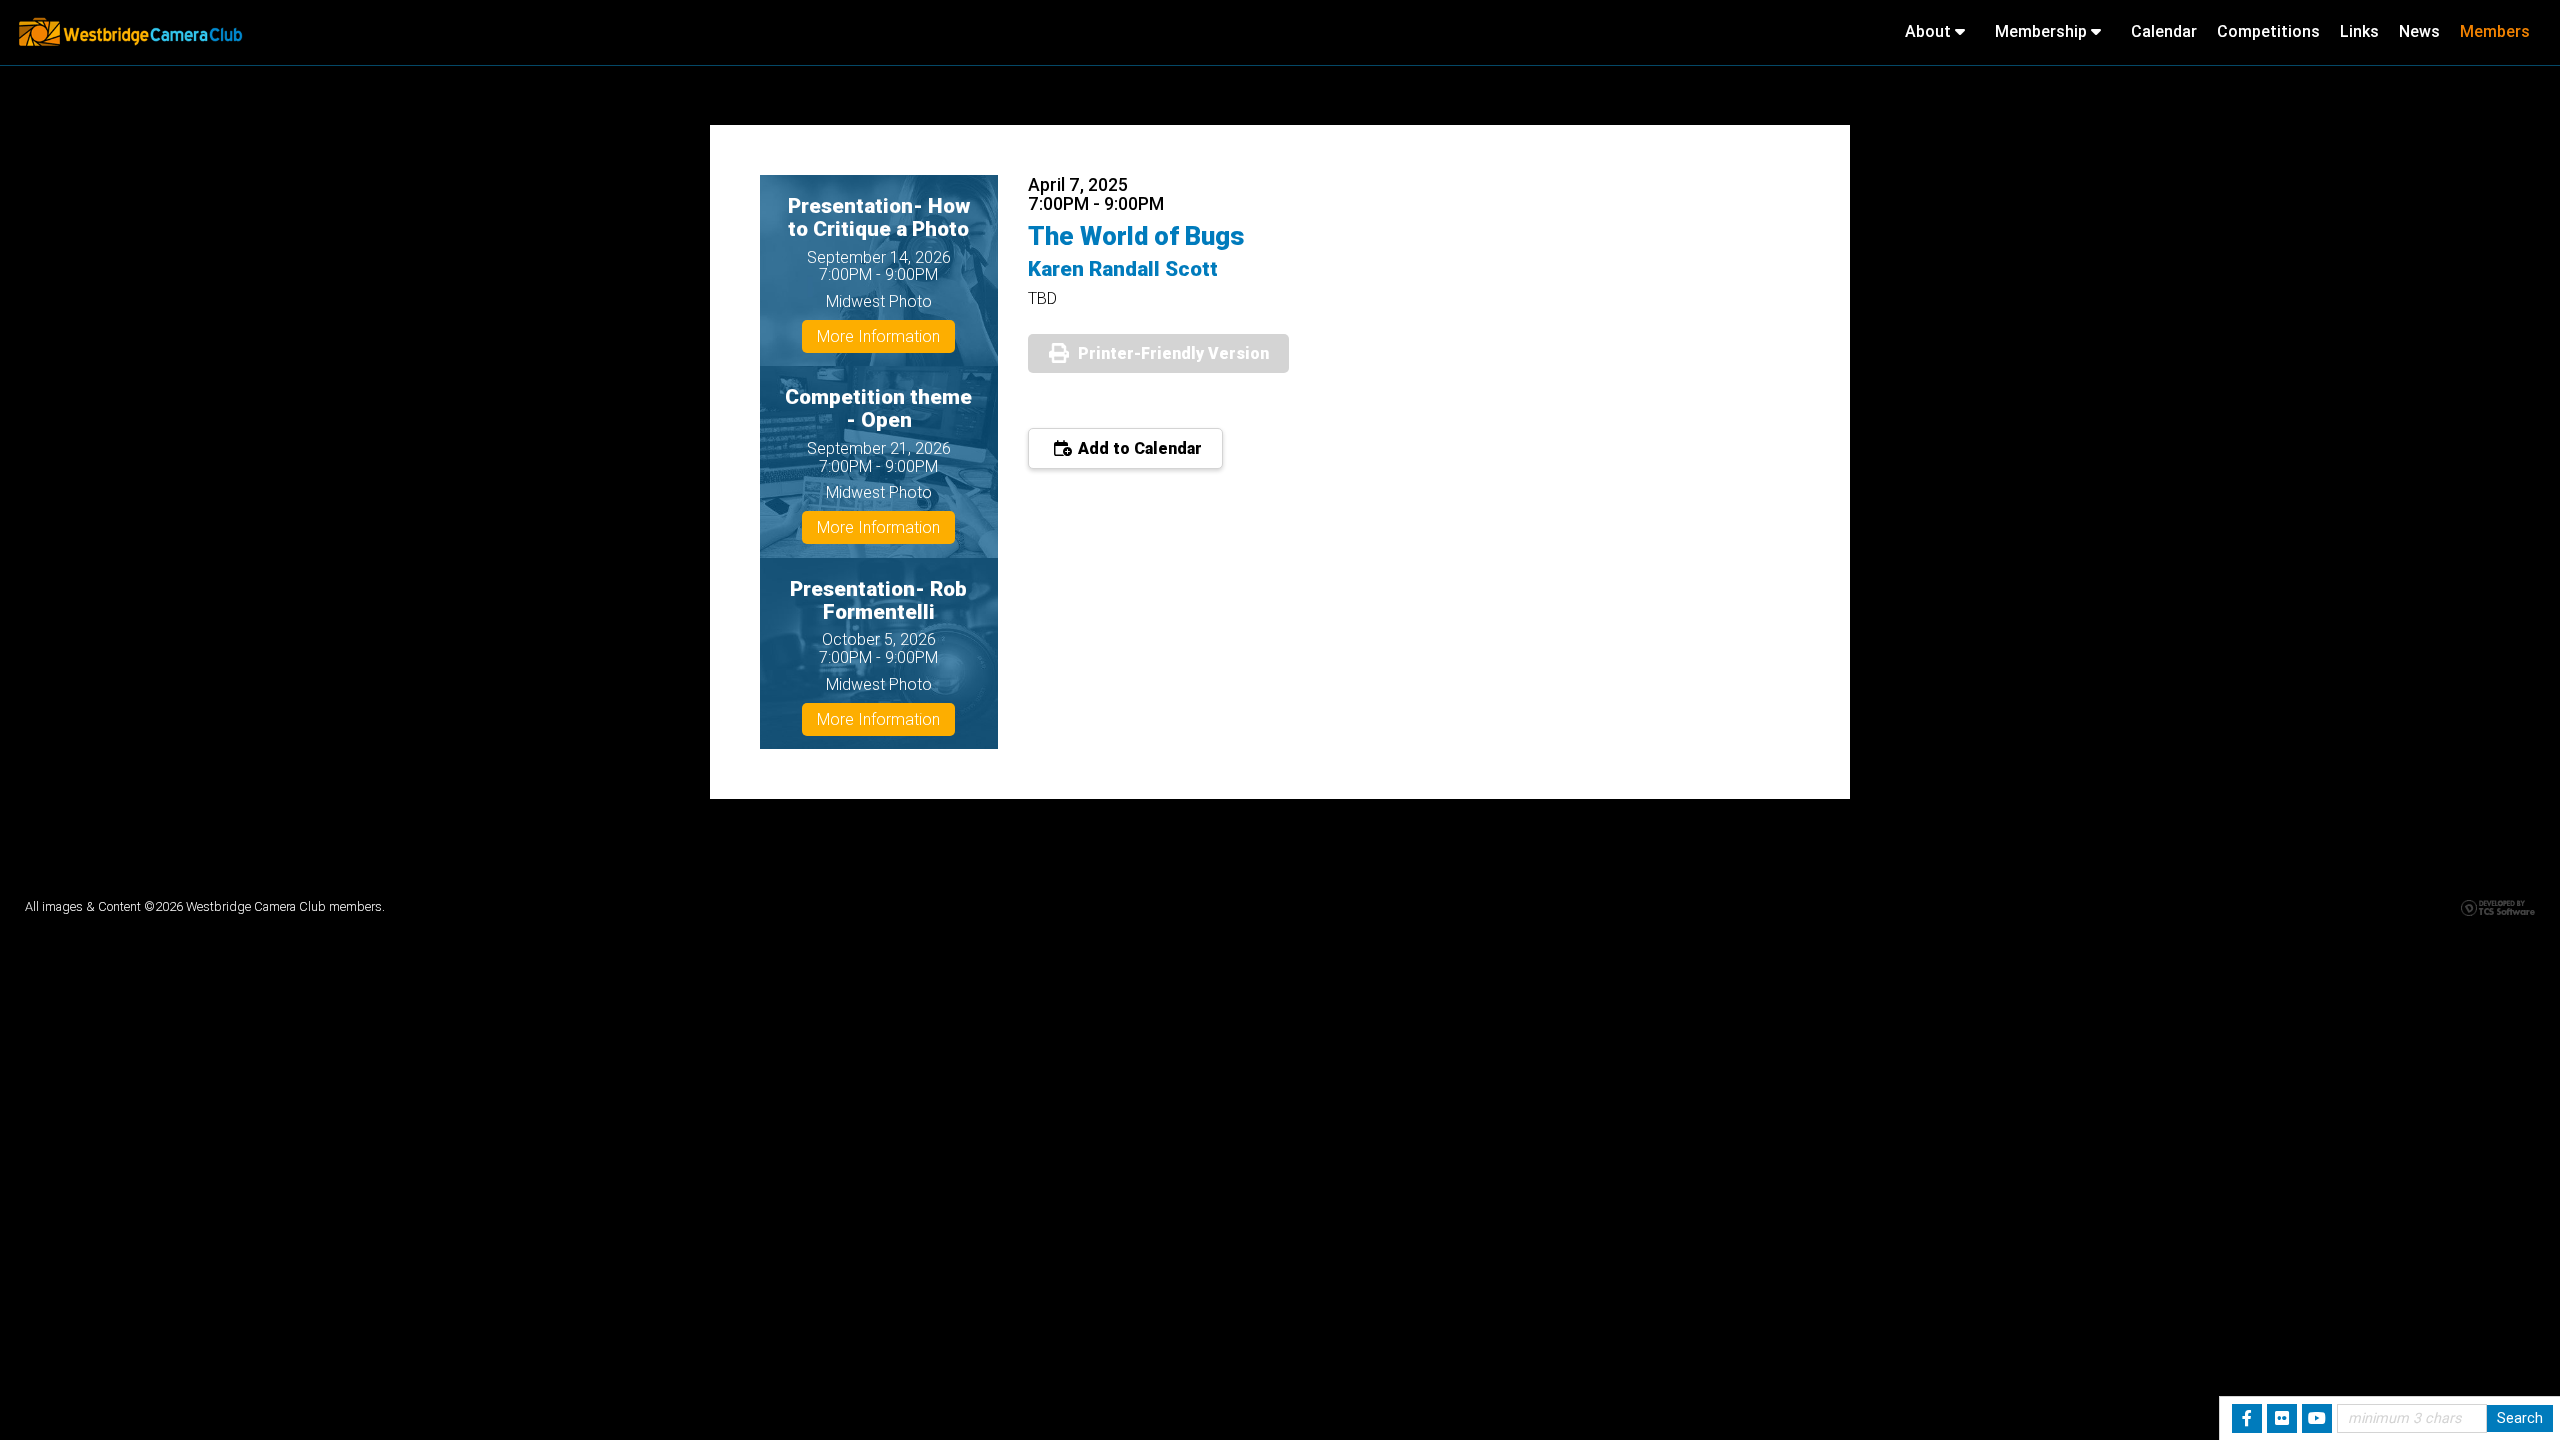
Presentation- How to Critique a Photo (879, 217)
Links (2359, 31)
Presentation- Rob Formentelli (878, 600)
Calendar (2164, 31)
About (1930, 31)
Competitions (2268, 31)
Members (2495, 31)
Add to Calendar (1138, 448)
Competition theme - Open (878, 408)
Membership (2043, 31)
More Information (878, 336)
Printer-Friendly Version (1173, 353)
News (2419, 31)
